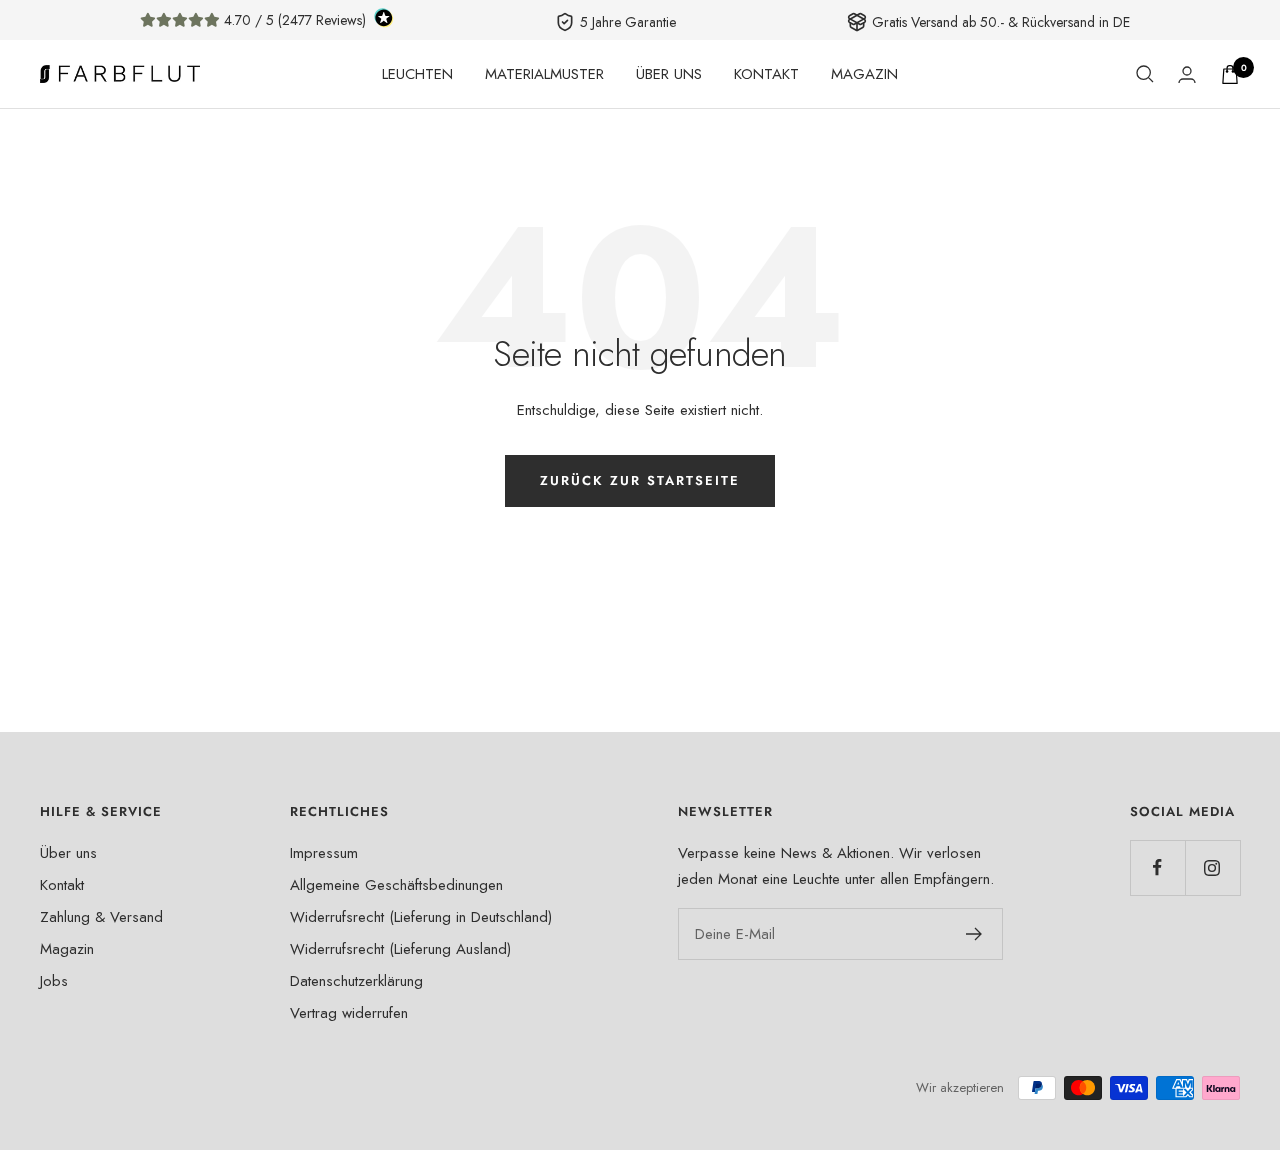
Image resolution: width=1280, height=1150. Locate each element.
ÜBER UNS (669, 74)
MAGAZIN (864, 74)
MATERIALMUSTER (544, 74)
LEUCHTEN (417, 74)
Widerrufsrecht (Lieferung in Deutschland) (421, 917)
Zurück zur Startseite (640, 480)
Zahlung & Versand (101, 917)
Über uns (68, 853)
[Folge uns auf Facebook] (1157, 867)
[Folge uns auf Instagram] (1212, 867)
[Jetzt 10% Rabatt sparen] (974, 934)
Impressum (324, 853)
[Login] (1187, 74)
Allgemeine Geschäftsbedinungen (396, 885)
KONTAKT (766, 74)
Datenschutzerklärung (356, 981)
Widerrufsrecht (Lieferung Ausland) (400, 949)
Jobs (54, 981)
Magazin (67, 949)
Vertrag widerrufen (349, 1013)
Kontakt (62, 885)
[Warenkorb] (1230, 74)
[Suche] (1145, 74)
